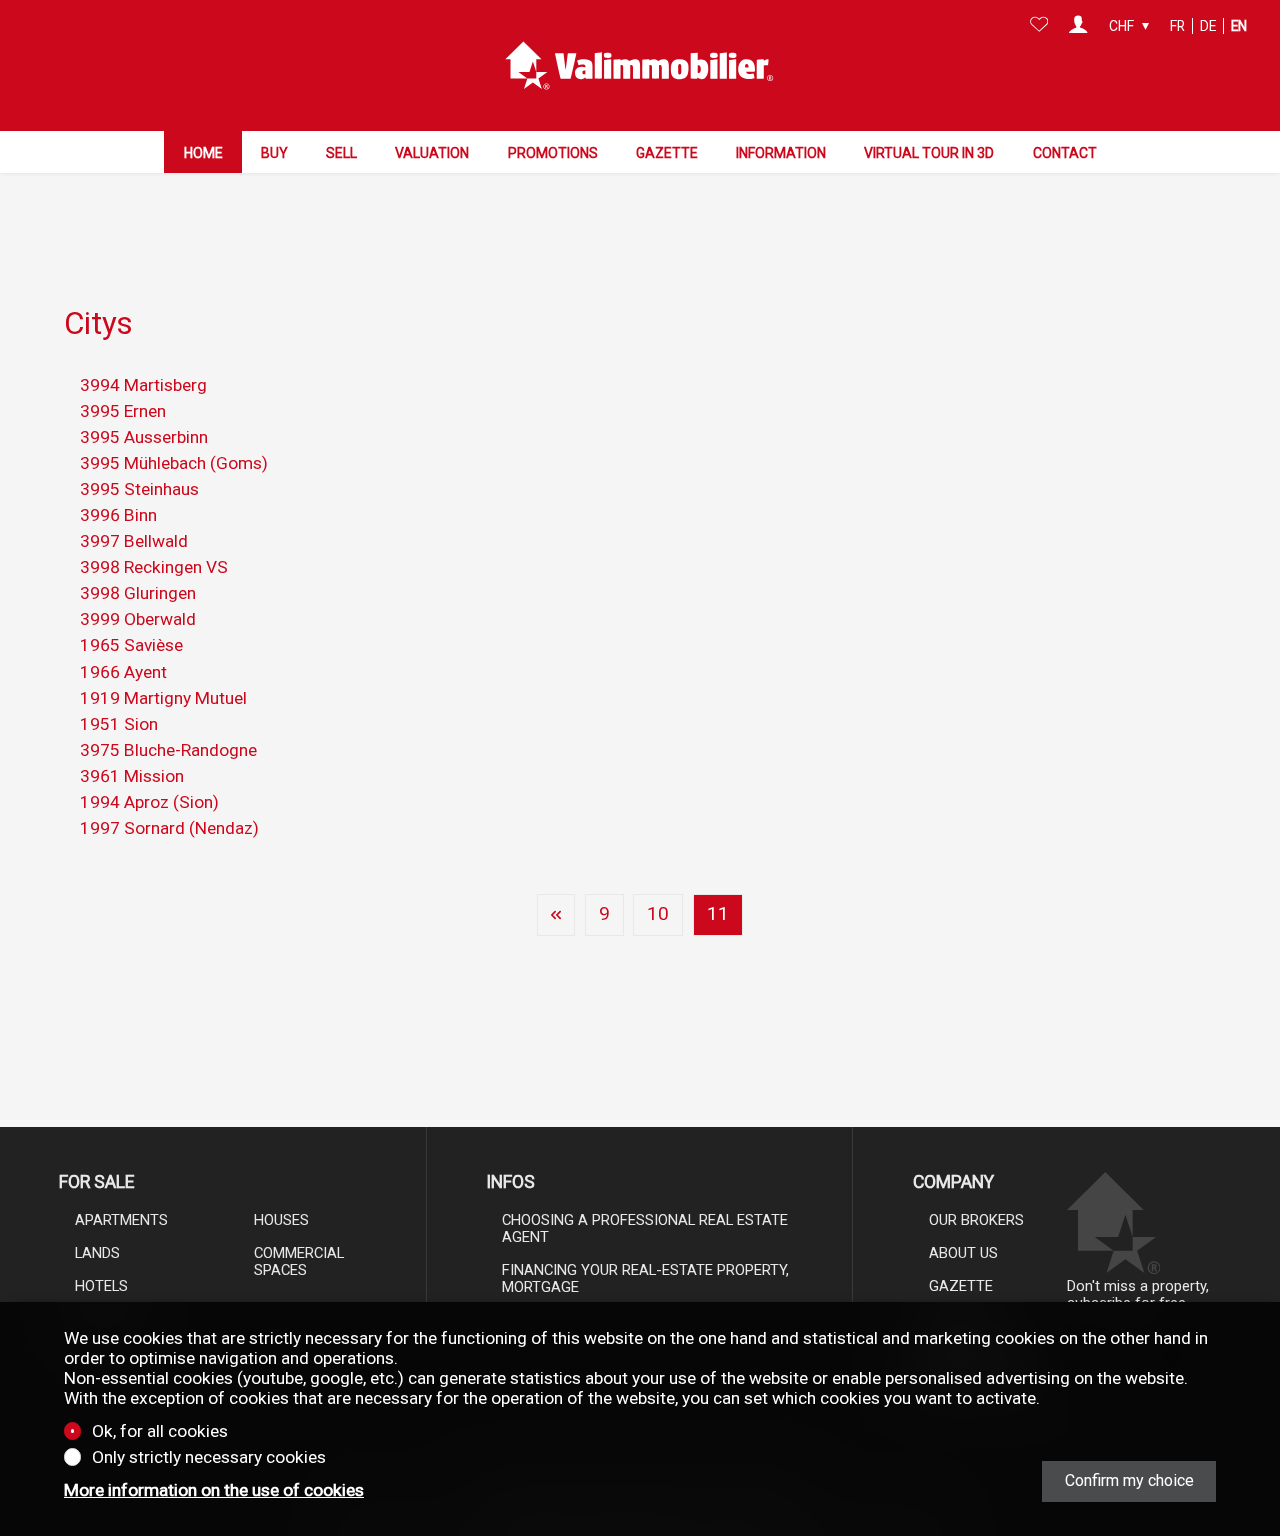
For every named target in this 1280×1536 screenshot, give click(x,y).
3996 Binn (118, 515)
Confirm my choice (1129, 1480)
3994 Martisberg (143, 385)
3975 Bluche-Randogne (168, 750)
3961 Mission (132, 776)
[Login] (1078, 26)
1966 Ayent (123, 672)
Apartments (121, 1220)
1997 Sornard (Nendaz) (169, 828)
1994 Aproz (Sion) (149, 802)
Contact (1065, 153)
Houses (281, 1220)
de (1208, 26)
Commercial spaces (299, 1261)
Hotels (101, 1286)
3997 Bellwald (134, 541)
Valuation (432, 153)
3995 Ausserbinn (144, 437)
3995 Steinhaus (139, 489)
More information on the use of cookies (214, 1490)
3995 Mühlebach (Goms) (174, 463)
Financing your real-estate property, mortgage (645, 1278)
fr (1177, 26)
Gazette (667, 153)
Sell (341, 153)
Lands (97, 1253)
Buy (274, 153)
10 (658, 914)
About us (963, 1253)
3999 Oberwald (138, 619)
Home (203, 153)
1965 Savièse (131, 645)
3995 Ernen (123, 411)
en (1239, 26)
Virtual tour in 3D (929, 153)
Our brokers (976, 1220)
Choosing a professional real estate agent (645, 1228)
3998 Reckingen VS (154, 567)
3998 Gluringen (138, 593)
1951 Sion (119, 724)
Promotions (553, 153)
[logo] (640, 66)
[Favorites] (1039, 26)
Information (781, 153)
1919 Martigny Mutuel (163, 698)
